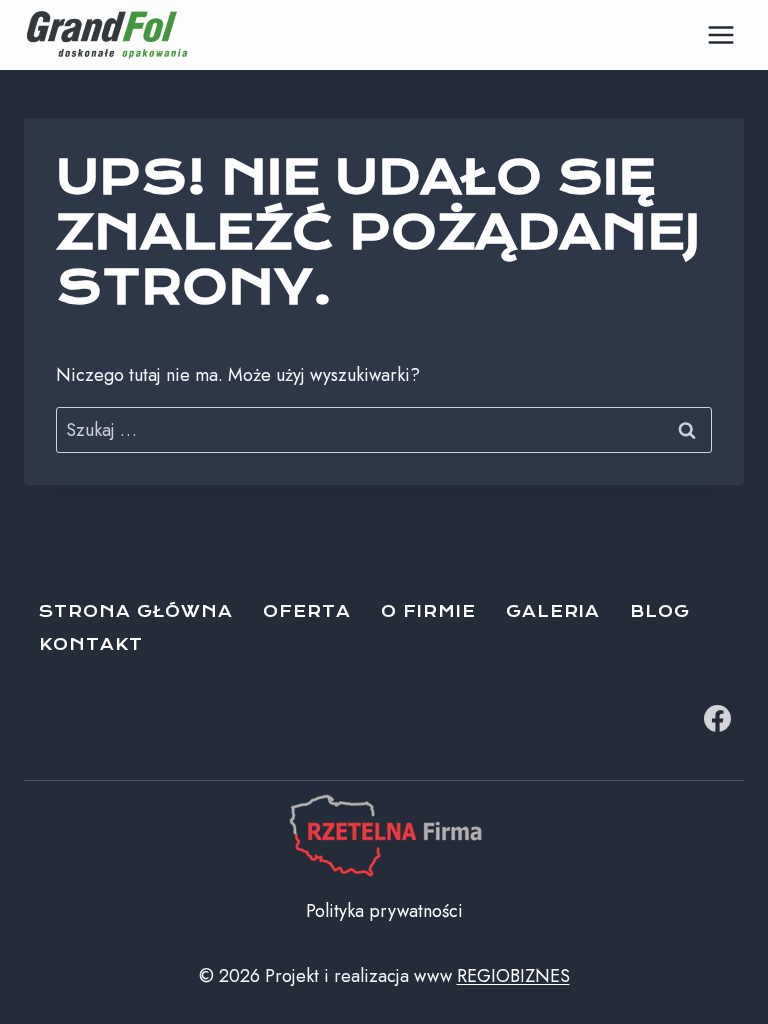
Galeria (553, 611)
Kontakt (91, 644)
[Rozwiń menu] (720, 34)
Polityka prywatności (384, 911)
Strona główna (136, 611)
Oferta (307, 611)
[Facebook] (717, 718)
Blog (660, 611)
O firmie (428, 611)
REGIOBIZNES (513, 976)
